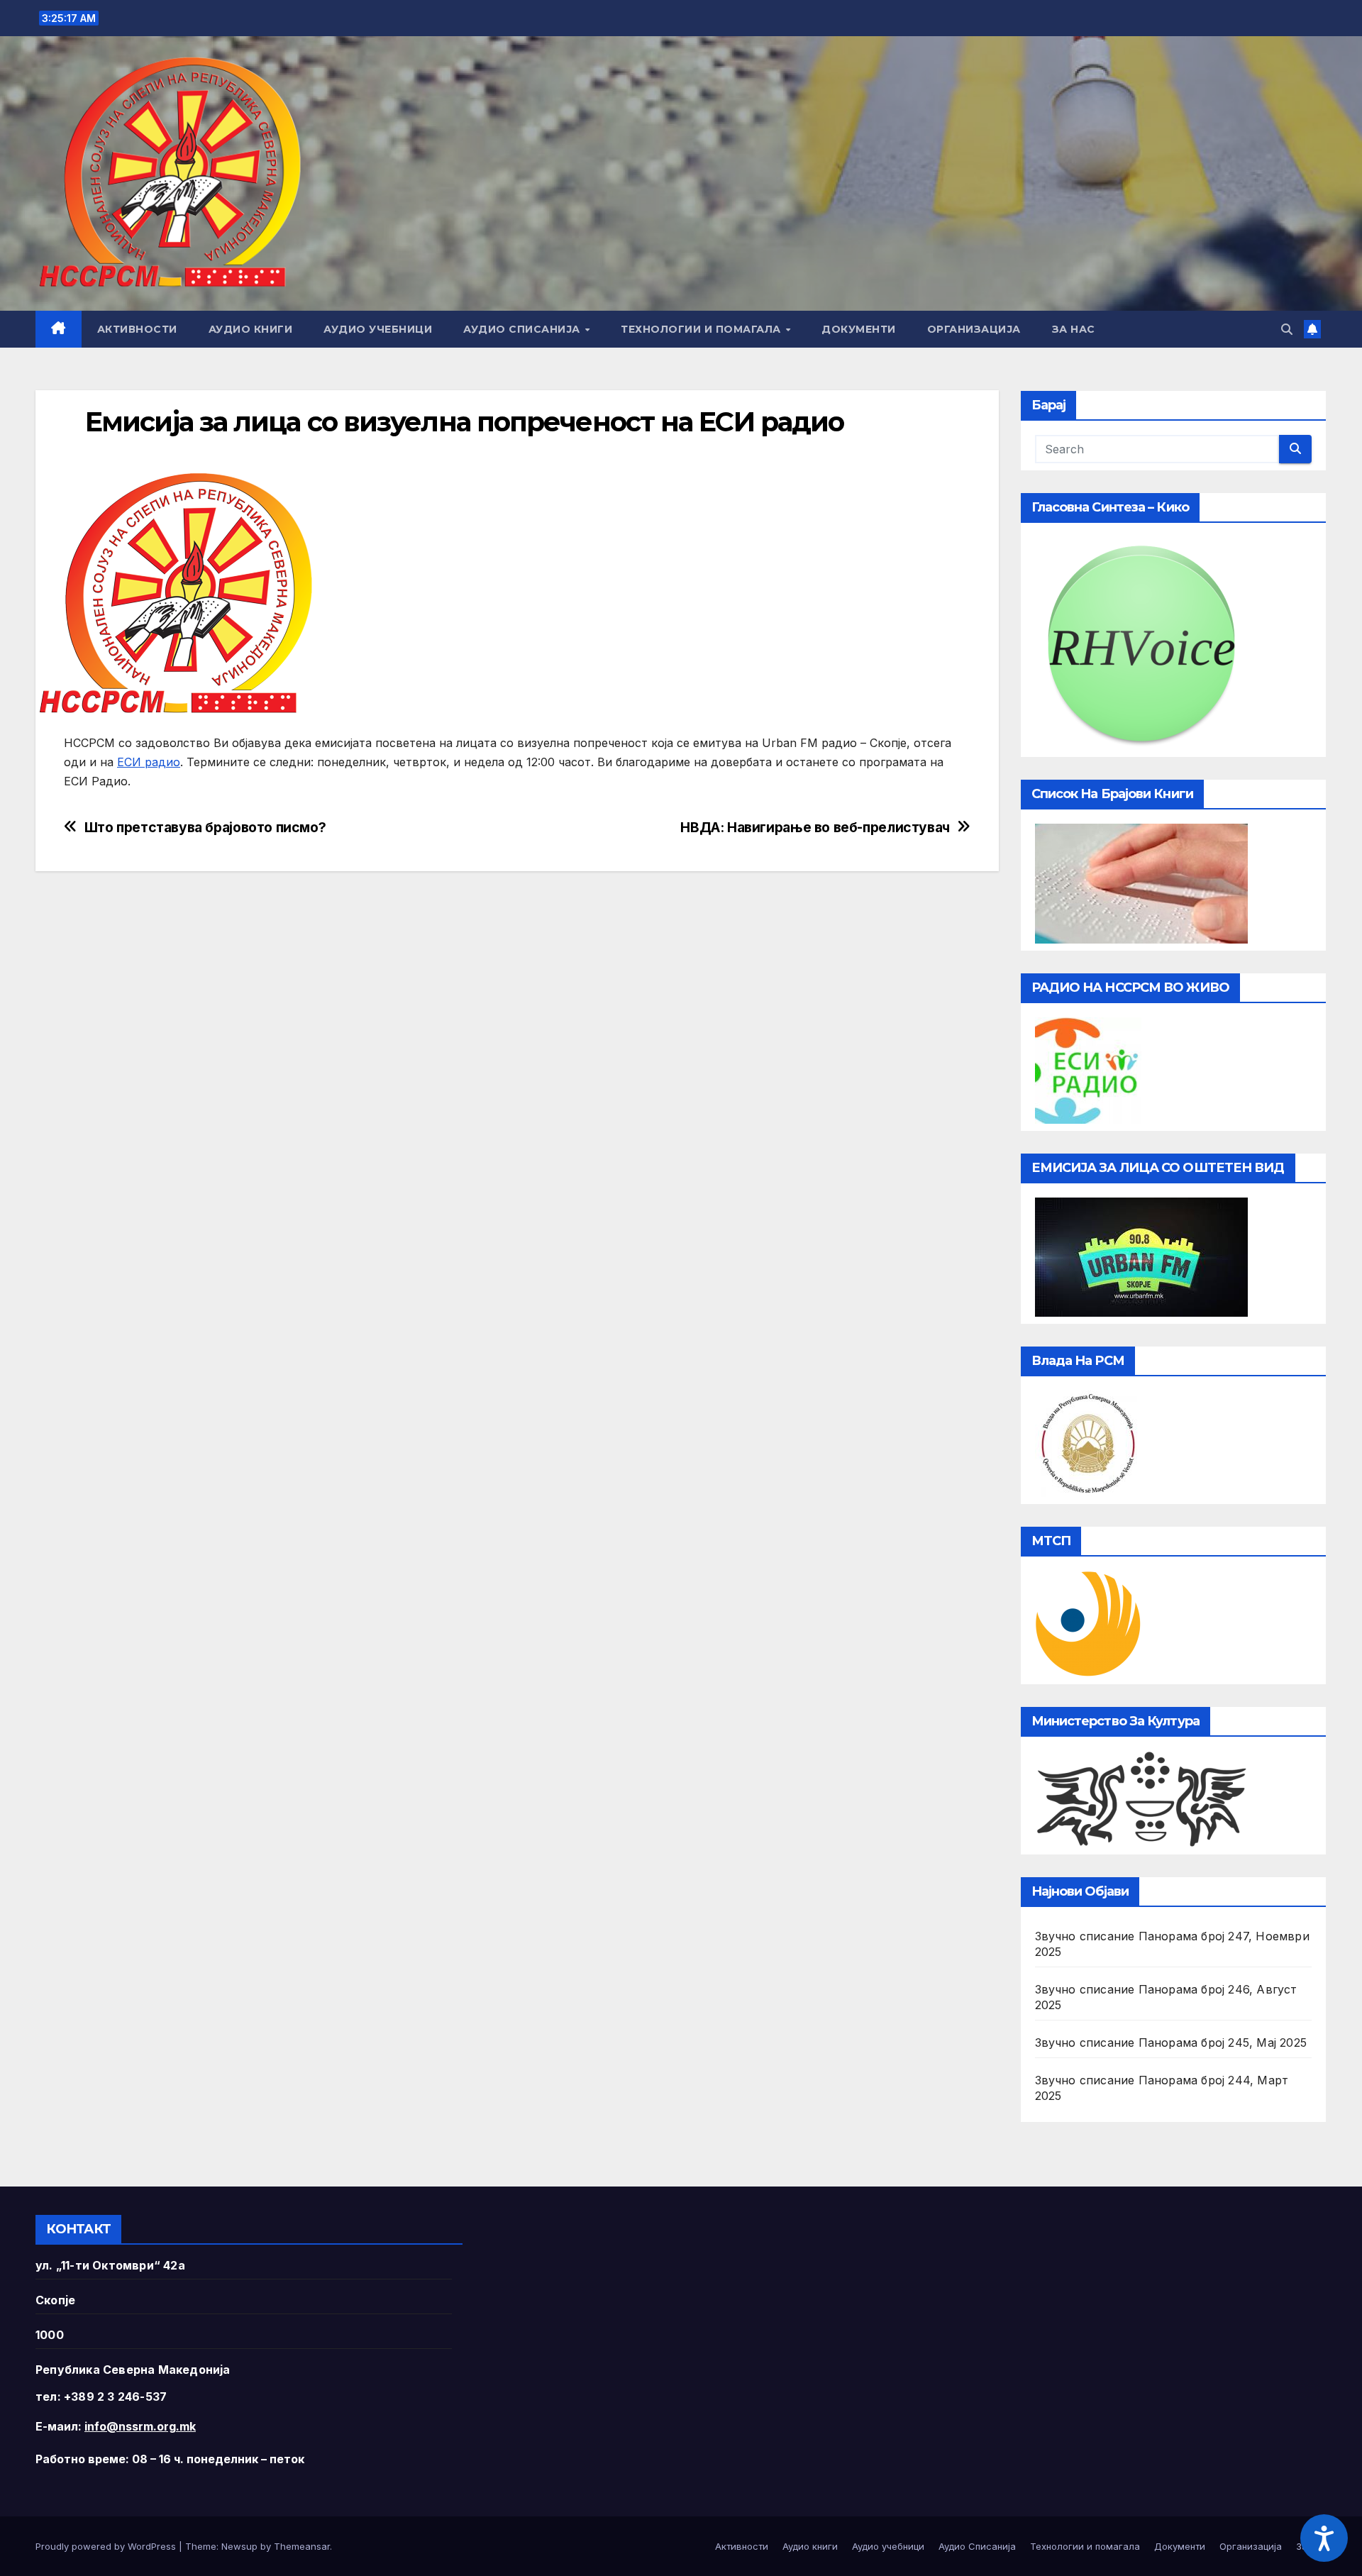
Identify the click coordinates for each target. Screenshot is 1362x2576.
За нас (1074, 329)
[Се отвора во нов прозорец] (1088, 1069)
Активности (137, 329)
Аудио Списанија (523, 329)
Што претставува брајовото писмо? (205, 828)
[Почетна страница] (59, 329)
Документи (859, 329)
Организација (974, 329)
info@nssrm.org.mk (140, 2426)
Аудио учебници (378, 329)
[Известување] (1312, 329)
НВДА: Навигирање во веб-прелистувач (815, 828)
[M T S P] (1088, 1623)
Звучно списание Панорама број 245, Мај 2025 (1171, 2042)
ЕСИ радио (149, 762)
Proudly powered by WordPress (107, 2546)
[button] (1287, 329)
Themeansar (302, 2546)
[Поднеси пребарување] (1295, 449)
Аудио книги (251, 329)
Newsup (239, 2546)
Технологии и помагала (702, 329)
